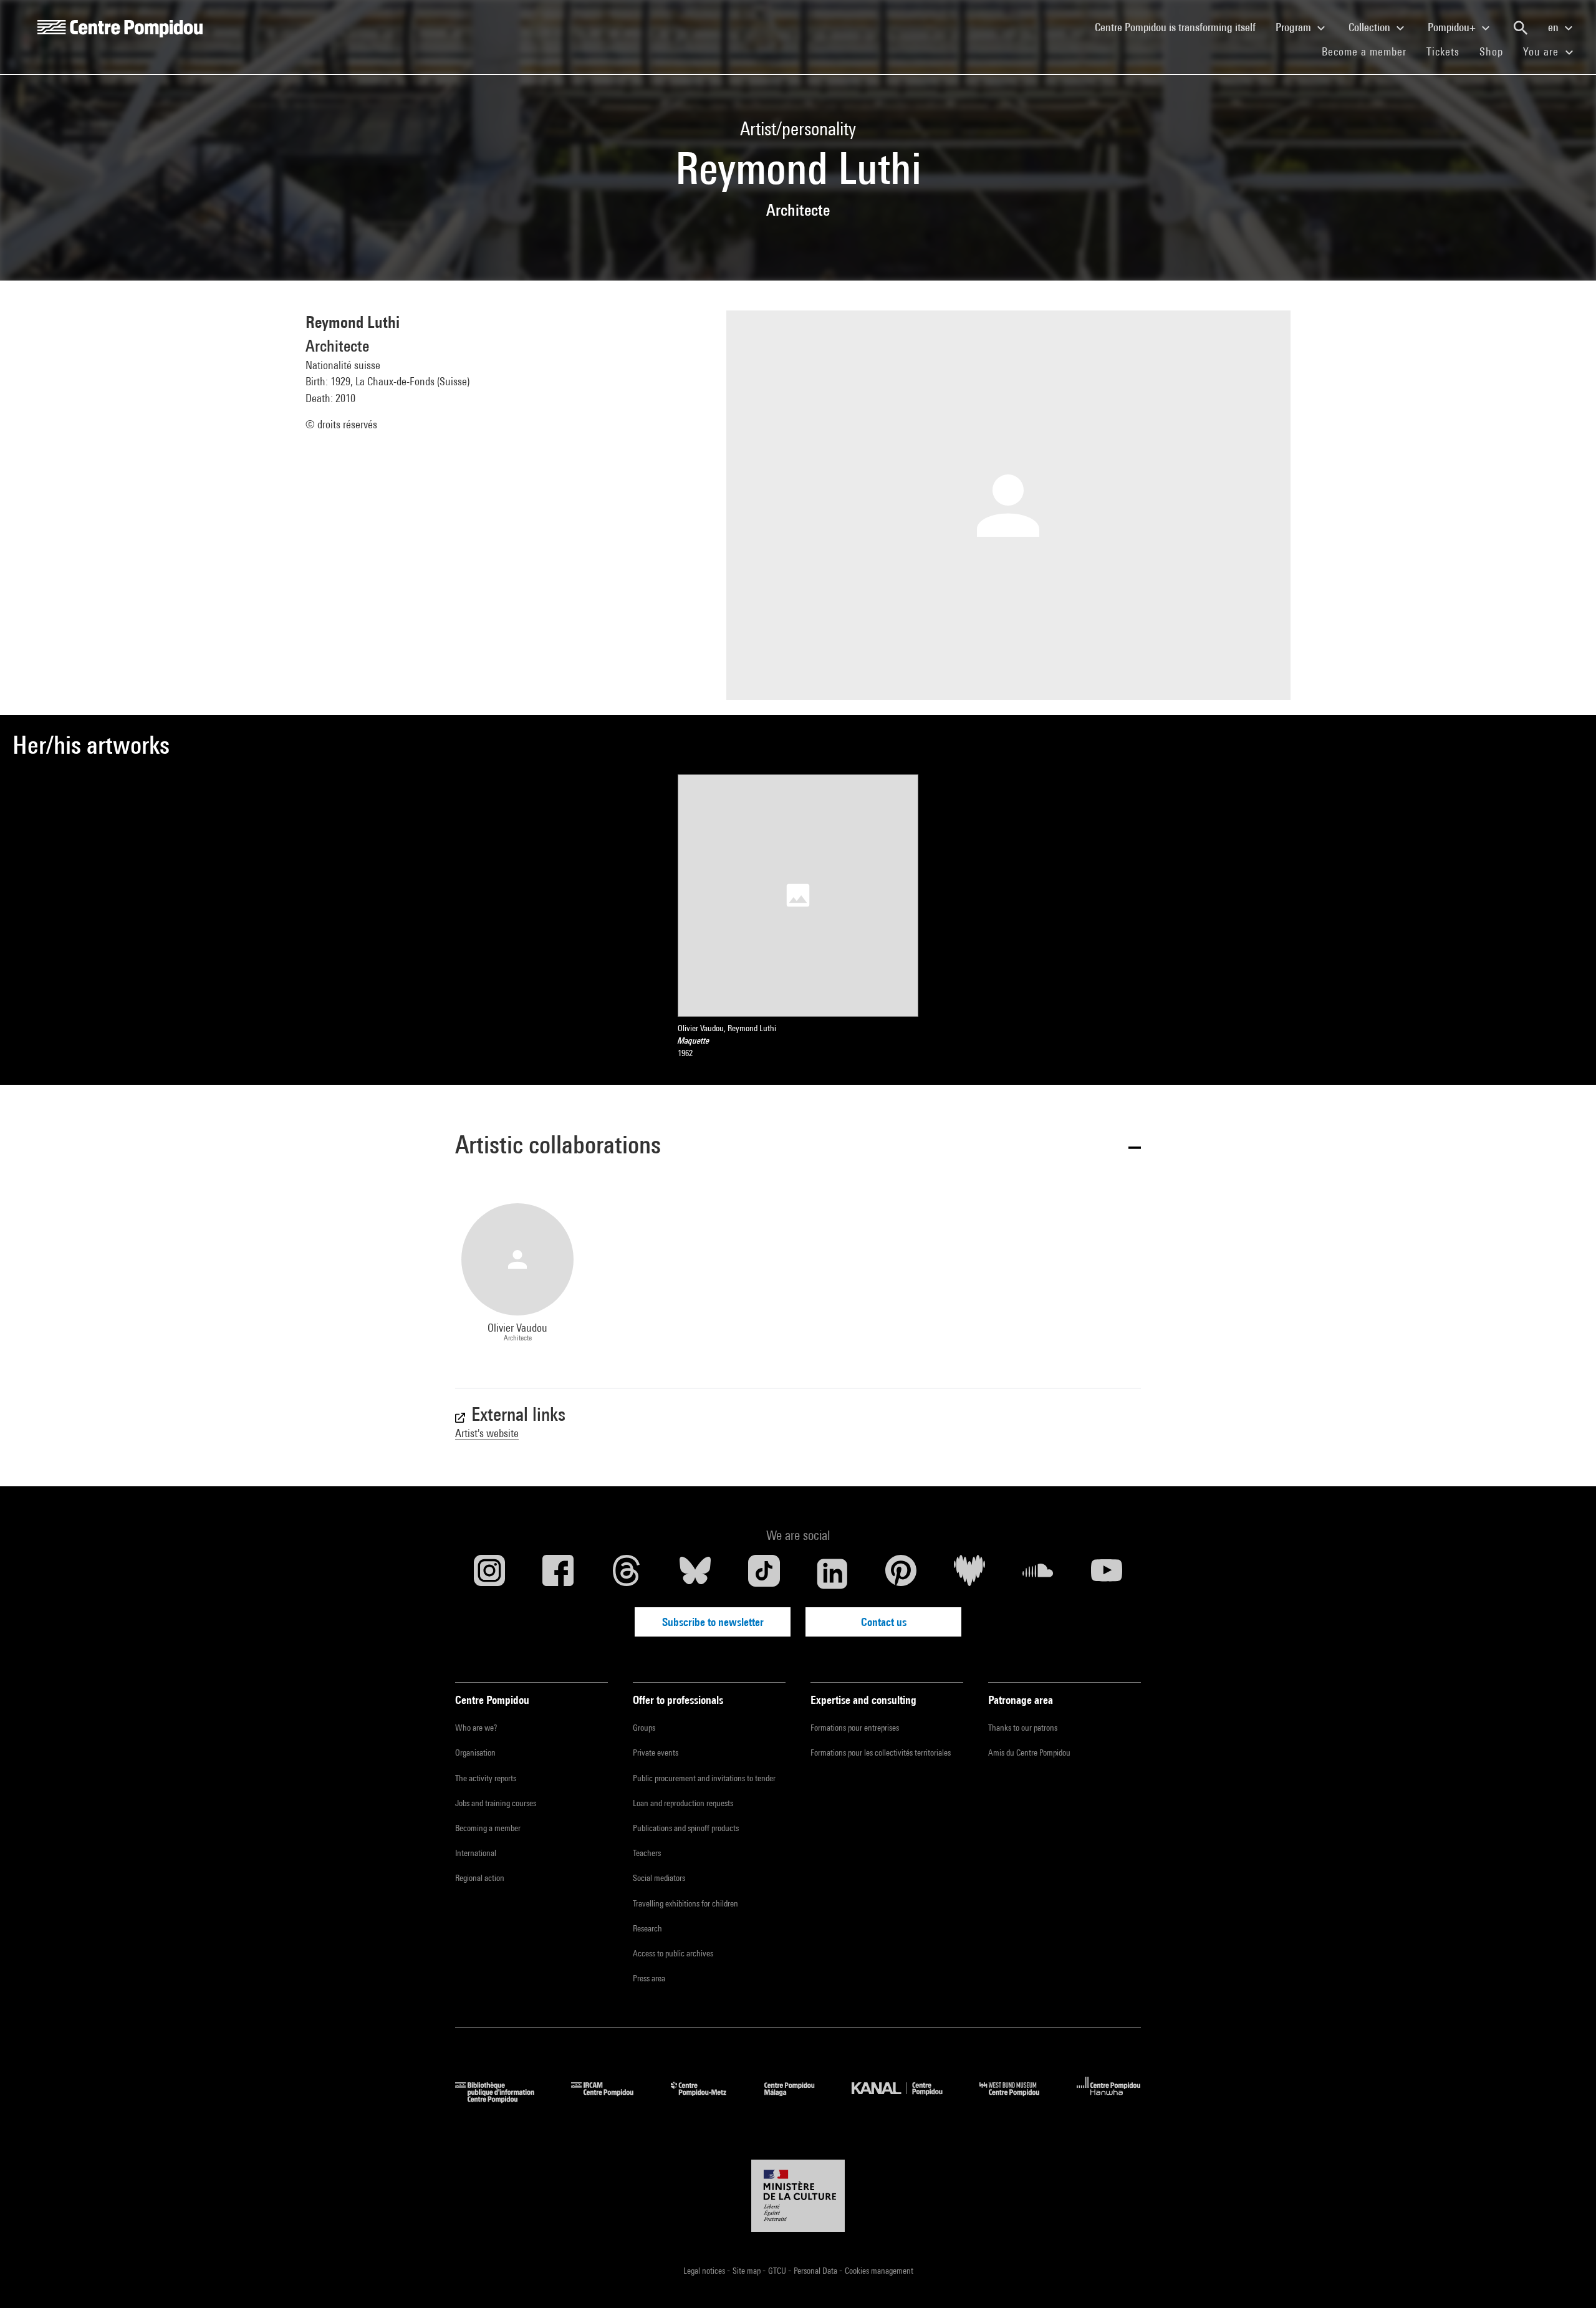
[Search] (1521, 28)
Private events (656, 1753)
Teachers (647, 1853)
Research (647, 1928)
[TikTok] (764, 1574)
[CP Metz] (708, 2099)
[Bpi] (504, 2099)
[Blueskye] (695, 1574)
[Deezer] (969, 1574)
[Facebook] (558, 1574)
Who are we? (476, 1728)
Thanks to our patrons (1023, 1728)
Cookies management (879, 2271)
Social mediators (659, 1878)
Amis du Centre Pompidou (1029, 1753)
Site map (748, 2271)
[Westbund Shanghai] (1019, 2099)
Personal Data (816, 2271)
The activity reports (486, 1778)
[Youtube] (1107, 1574)
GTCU (778, 2271)
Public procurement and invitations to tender (704, 1778)
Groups (644, 1728)
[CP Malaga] (799, 2099)
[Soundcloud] (1038, 1574)
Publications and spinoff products (686, 1828)
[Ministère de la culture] (798, 2196)
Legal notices (705, 2271)
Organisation (475, 1753)
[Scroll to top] (1567, 2279)
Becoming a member (488, 1828)
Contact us (884, 1622)
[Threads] (627, 1574)
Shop (1496, 51)
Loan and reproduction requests (683, 1803)
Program (1295, 27)
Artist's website (487, 1433)
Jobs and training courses (496, 1803)
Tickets (1443, 51)
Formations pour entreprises (855, 1728)
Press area (649, 1978)
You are (1542, 51)
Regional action (480, 1878)
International (476, 1853)
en (1555, 27)
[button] (798, 1147)
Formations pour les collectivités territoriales (881, 1753)
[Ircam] (612, 2099)
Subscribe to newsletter (713, 1622)
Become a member (1369, 51)
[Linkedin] (832, 1574)
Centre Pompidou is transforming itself (1180, 27)
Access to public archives (673, 1953)
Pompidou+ (1453, 27)
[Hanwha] (1109, 2099)
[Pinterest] (901, 1574)
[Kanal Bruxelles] (906, 2099)
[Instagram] (489, 1574)
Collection (1371, 27)
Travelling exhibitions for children (685, 1903)
